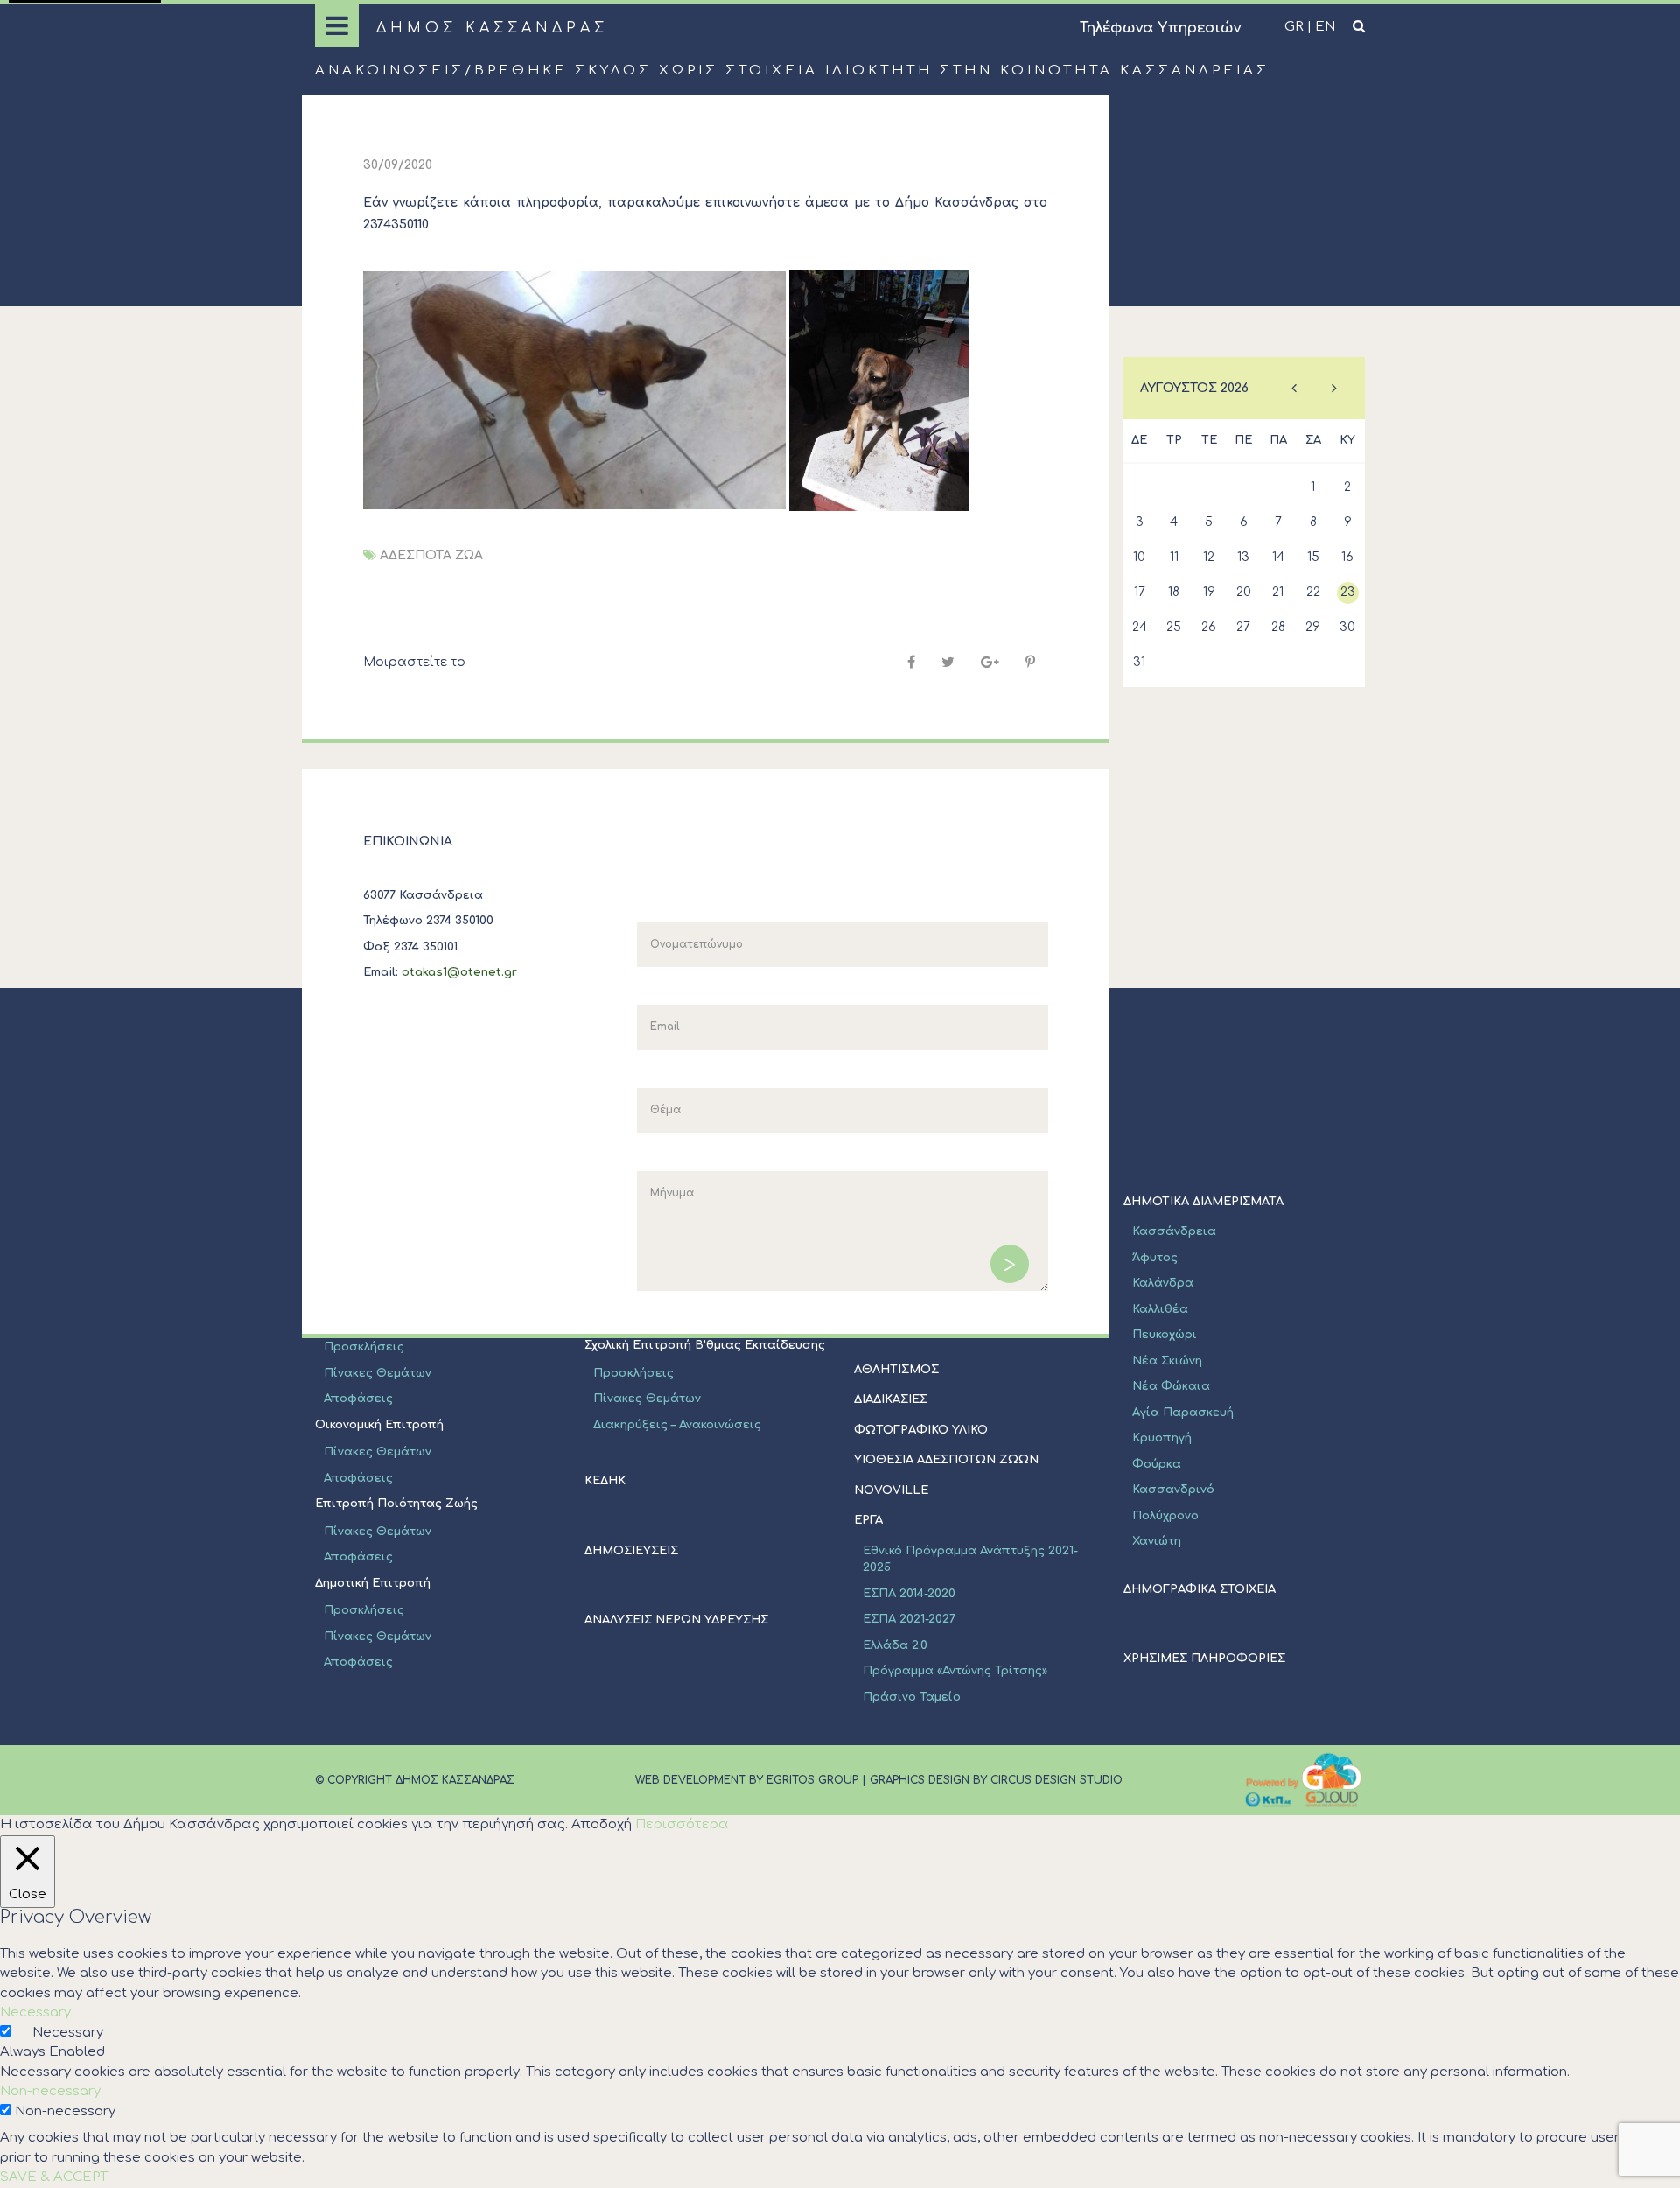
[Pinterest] (1030, 663)
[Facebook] (911, 663)
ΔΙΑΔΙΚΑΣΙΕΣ (891, 1399)
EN (1325, 27)
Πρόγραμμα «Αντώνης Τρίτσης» (955, 1671)
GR (1294, 27)
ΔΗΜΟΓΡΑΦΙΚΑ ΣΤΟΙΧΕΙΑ (1200, 1589)
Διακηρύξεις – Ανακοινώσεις (677, 1425)
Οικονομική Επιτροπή (379, 1425)
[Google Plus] (990, 663)
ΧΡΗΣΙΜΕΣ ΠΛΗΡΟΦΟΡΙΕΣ (1204, 1659)
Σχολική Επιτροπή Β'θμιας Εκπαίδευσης (705, 1345)
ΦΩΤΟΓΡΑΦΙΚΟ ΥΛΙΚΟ (921, 1430)
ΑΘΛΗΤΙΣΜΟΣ (896, 1370)
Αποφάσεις (358, 1399)
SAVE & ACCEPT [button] (54, 2177)
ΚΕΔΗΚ (605, 1481)
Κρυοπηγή (1162, 1438)
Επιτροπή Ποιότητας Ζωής (396, 1504)
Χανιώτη (1157, 1541)
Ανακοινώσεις (390, 70)
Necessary (68, 2033)
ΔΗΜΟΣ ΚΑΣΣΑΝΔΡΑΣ (492, 28)
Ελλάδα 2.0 (895, 1645)
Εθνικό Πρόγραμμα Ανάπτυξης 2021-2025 (970, 1560)
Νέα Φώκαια (1171, 1386)
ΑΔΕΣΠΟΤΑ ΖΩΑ (431, 555)
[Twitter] (948, 663)
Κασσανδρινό (1173, 1490)
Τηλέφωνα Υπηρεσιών (1160, 28)
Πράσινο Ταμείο (912, 1697)
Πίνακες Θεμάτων (378, 1373)
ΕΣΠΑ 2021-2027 (909, 1619)
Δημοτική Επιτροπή (373, 1583)
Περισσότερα (682, 1824)
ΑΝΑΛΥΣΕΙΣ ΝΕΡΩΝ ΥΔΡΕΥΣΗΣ (676, 1620)
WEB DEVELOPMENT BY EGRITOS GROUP (747, 1780)
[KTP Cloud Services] (1304, 1780)
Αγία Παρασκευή (1183, 1413)
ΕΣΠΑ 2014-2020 (909, 1594)
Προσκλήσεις (364, 1347)
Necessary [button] (35, 2013)
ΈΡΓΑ (868, 1520)
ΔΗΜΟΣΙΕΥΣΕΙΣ (631, 1551)
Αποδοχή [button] (602, 1824)
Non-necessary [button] (50, 2091)
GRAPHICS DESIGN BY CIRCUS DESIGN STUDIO (996, 1780)
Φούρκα (1157, 1464)
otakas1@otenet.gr (459, 972)
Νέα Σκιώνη (1167, 1361)
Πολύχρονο (1165, 1516)
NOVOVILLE (891, 1490)
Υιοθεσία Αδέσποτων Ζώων (946, 1460)
